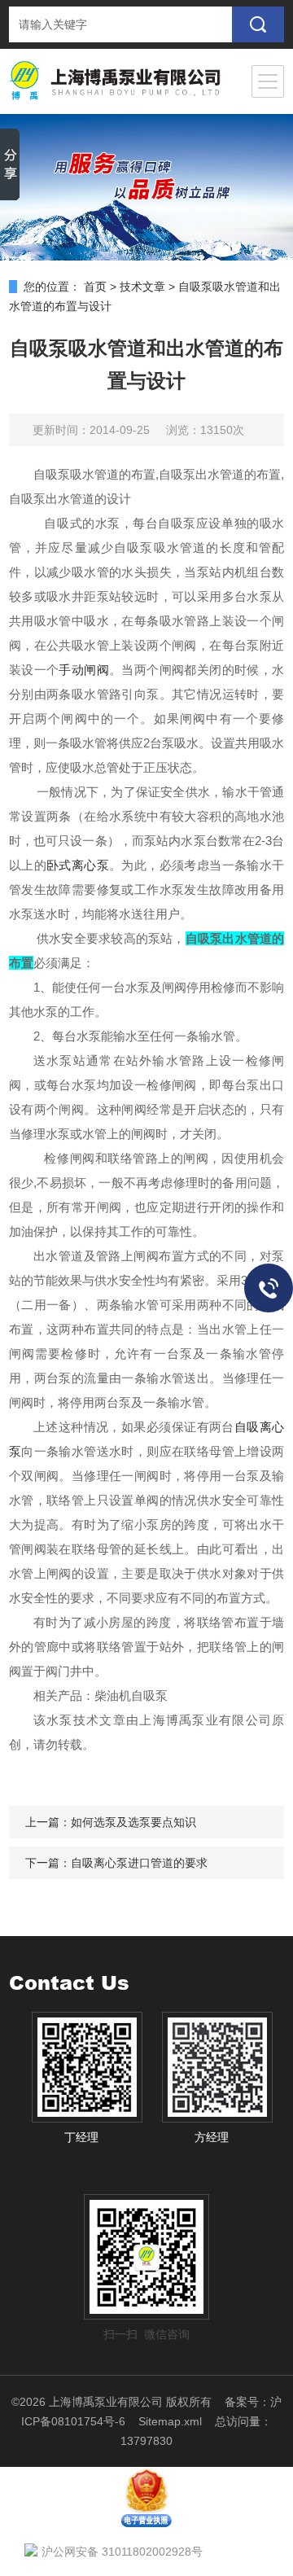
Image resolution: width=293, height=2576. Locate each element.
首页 (95, 287)
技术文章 (142, 287)
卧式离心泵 (78, 865)
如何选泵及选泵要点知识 (133, 1822)
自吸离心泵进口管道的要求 (139, 1863)
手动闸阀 (84, 670)
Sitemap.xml (170, 2421)
